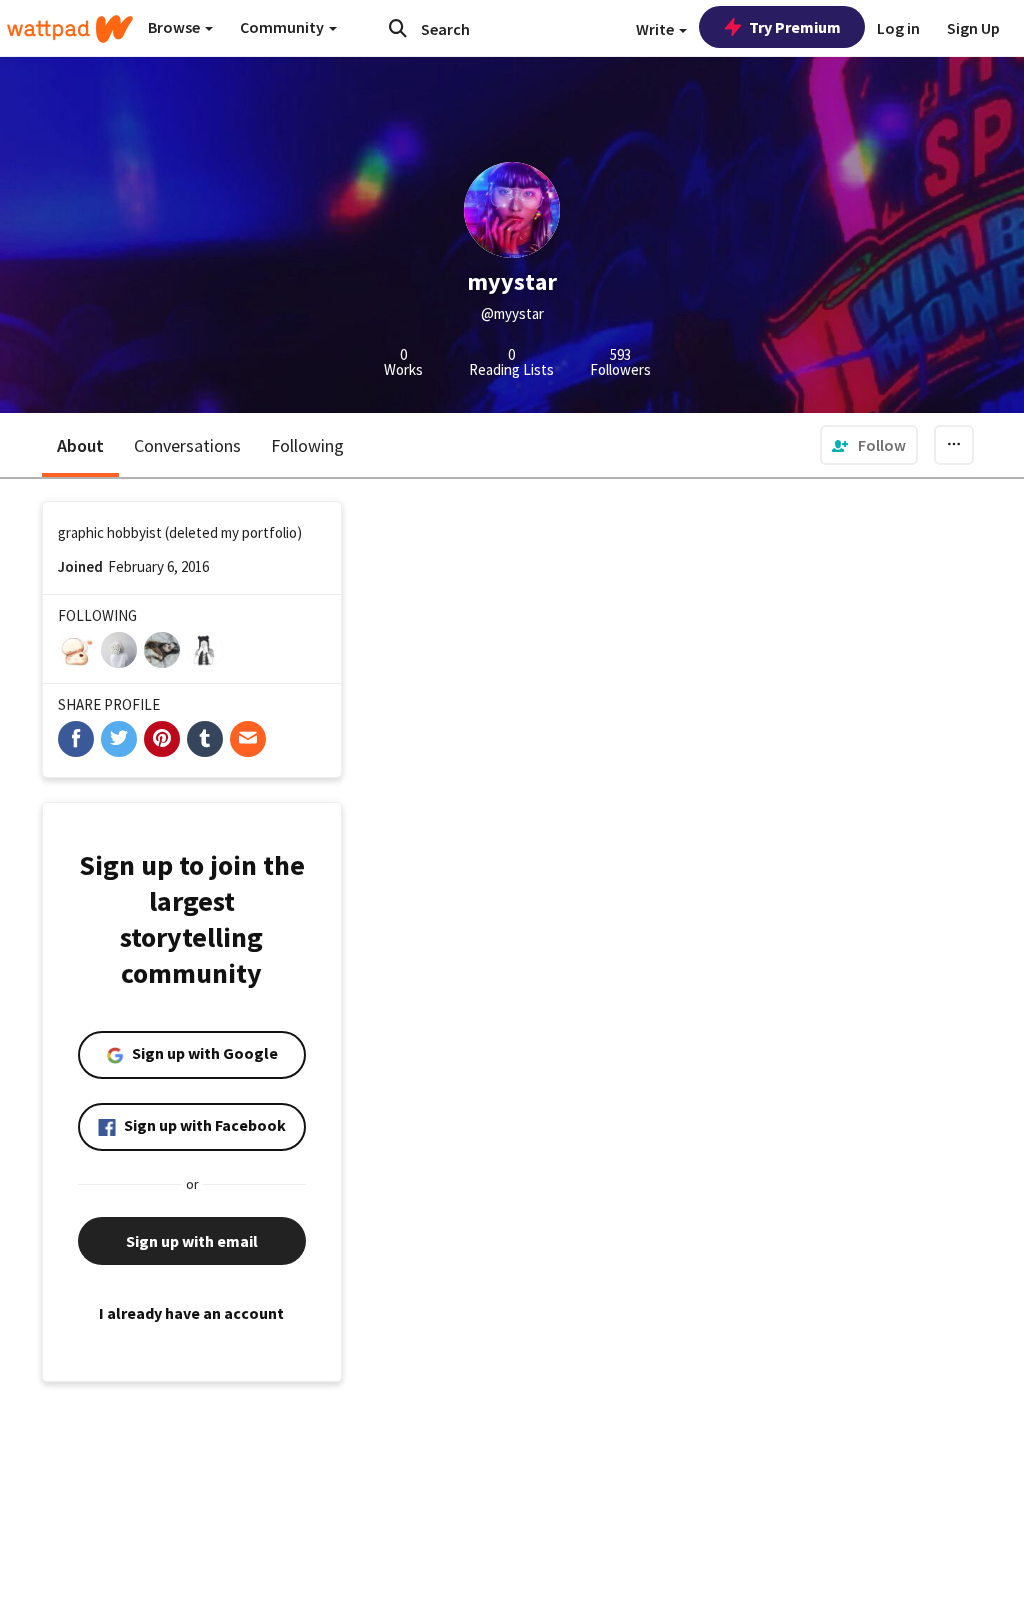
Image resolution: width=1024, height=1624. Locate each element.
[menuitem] (869, 445)
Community (283, 27)
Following (307, 445)
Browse (175, 27)
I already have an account (191, 1313)
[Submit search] (398, 28)
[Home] (70, 29)
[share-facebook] (76, 739)
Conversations (187, 445)
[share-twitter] (119, 739)
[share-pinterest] (162, 739)
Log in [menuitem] (898, 28)
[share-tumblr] (205, 739)
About (80, 445)
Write (656, 29)
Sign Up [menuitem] (973, 28)
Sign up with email (192, 1241)
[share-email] (248, 739)
